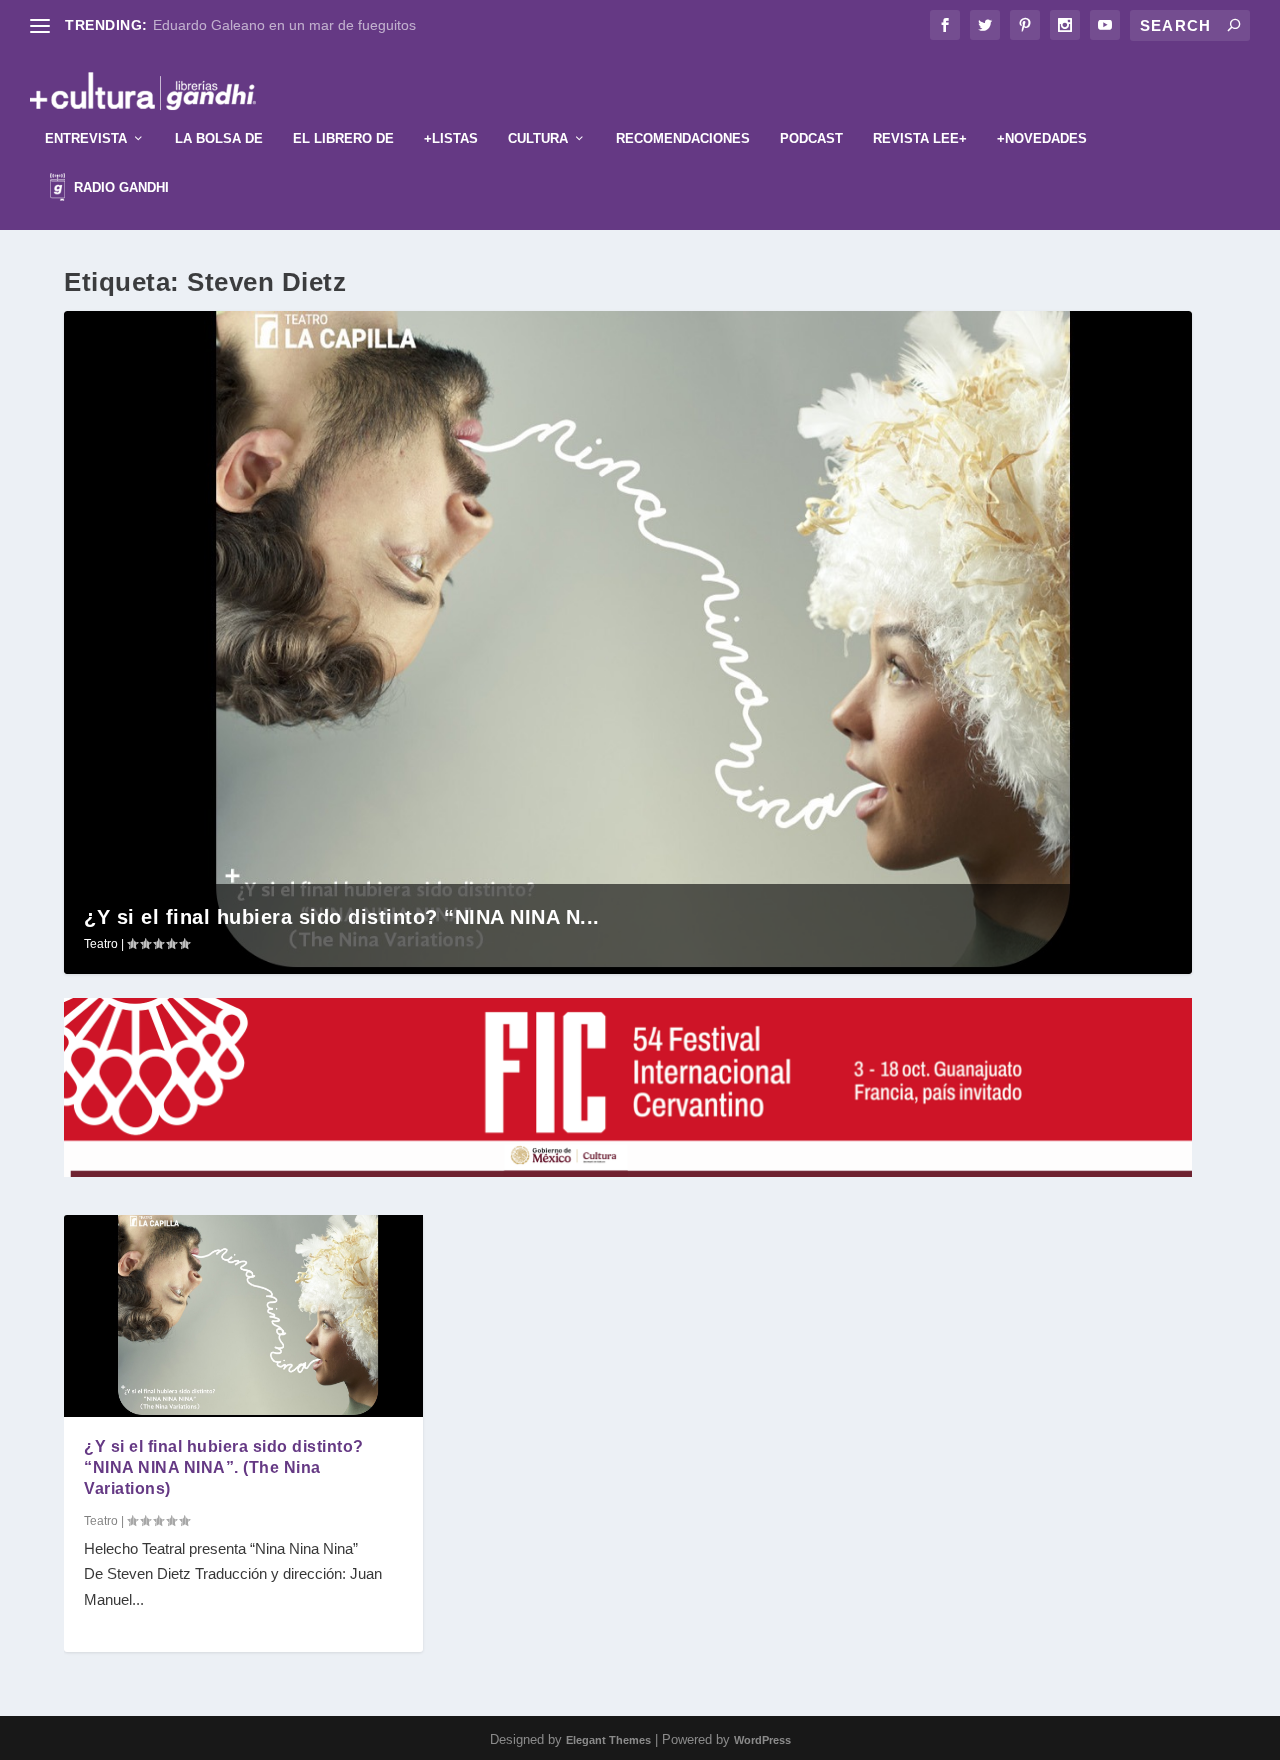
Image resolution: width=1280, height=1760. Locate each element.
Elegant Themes (608, 1740)
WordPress (762, 1740)
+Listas (451, 138)
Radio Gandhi (119, 187)
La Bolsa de (219, 138)
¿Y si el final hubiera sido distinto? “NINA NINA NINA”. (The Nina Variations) (224, 1467)
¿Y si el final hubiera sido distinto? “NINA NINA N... (342, 917)
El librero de (343, 138)
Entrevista (86, 138)
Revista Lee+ (920, 138)
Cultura (538, 138)
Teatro (101, 944)
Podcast (811, 138)
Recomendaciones (683, 138)
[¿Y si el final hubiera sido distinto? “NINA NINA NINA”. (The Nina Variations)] (243, 1316)
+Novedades (1042, 138)
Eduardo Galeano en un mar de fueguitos (284, 25)
